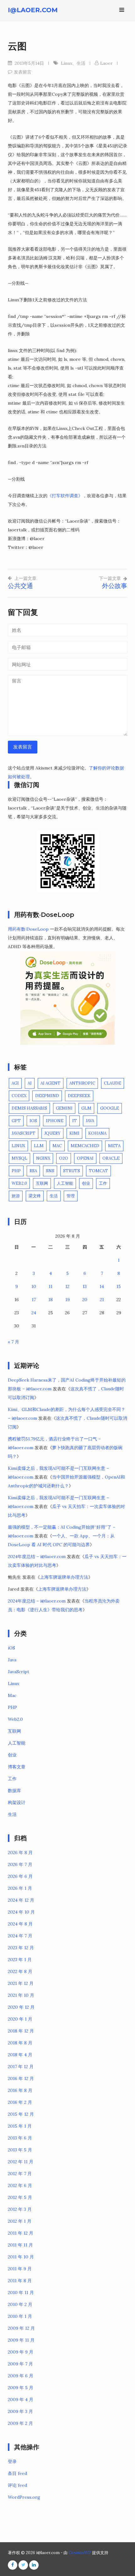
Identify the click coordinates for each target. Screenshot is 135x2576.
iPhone (55, 1121)
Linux (67, 63)
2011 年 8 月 (20, 2281)
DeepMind (47, 1096)
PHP (16, 1171)
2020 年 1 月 (20, 2019)
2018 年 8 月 (20, 2043)
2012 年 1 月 (20, 2221)
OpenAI (85, 1158)
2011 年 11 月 (20, 2245)
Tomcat (98, 1171)
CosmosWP (80, 2553)
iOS (33, 1121)
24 (34, 1313)
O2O (64, 1158)
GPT (16, 1121)
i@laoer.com (33, 10)
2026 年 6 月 (20, 1876)
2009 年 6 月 (21, 2376)
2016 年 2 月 (20, 2102)
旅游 (16, 1196)
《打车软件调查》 (65, 496)
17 (34, 1300)
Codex (19, 1096)
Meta (114, 1146)
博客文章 (17, 1767)
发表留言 (23, 72)
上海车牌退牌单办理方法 (64, 1577)
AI (30, 1083)
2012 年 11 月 (21, 2162)
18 (51, 1300)
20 (85, 1300)
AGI (15, 1083)
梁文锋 (35, 1196)
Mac (57, 1146)
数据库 (14, 1791)
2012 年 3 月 (20, 2209)
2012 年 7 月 (20, 2174)
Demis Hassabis (29, 1108)
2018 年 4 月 (20, 2055)
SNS (50, 1171)
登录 (12, 2461)
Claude (113, 1083)
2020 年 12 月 (21, 2007)
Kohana (97, 1133)
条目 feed (17, 2473)
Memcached (85, 1146)
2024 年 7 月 (20, 1936)
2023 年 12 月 (21, 1948)
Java (90, 1121)
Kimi (74, 1133)
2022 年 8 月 (20, 1971)
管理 (71, 1196)
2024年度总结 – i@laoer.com (37, 1556)
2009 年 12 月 (21, 2328)
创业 (86, 1183)
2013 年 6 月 (20, 2138)
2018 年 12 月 (21, 2031)
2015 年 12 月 (21, 2114)
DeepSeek (79, 1096)
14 (102, 1286)
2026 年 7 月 (20, 1864)
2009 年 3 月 (20, 2411)
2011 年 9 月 (20, 2269)
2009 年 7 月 (20, 2364)
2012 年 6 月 (20, 2185)
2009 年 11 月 (21, 2340)
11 (51, 1286)
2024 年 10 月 (21, 1912)
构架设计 (17, 1802)
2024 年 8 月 (20, 1924)
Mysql (19, 1158)
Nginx (43, 1158)
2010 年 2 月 (20, 2304)
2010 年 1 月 (20, 2316)
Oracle (111, 1158)
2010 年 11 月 (21, 2292)
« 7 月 (13, 1342)
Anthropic (82, 1083)
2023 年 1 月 (20, 1960)
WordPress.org (24, 2497)
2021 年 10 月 (21, 1995)
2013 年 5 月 (20, 2150)
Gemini (64, 1108)
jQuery (52, 1133)
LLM (39, 1146)
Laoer (106, 63)
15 (119, 1286)
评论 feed (17, 2485)
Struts (72, 1171)
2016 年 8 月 (20, 2090)
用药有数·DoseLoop (28, 929)
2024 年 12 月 (21, 1900)
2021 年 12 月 (21, 1983)
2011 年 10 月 (21, 2257)
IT (75, 1121)
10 (34, 1286)
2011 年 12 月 (21, 2233)
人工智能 (65, 1183)
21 (102, 1300)
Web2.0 (19, 1183)
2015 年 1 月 (20, 2126)
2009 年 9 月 (21, 2352)
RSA (33, 1171)
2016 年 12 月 (21, 2078)
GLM (86, 1108)
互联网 (42, 1183)
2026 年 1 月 (20, 1888)
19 (67, 1300)
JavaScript (24, 1133)
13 (85, 1286)
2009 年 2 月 (20, 2423)
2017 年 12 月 (21, 2067)
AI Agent (51, 1083)
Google (110, 1108)
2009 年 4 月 (21, 2400)
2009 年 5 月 (21, 2388)
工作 (103, 1183)
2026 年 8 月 (20, 1853)
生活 (81, 63)
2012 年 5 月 (20, 2197)
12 (67, 1286)
